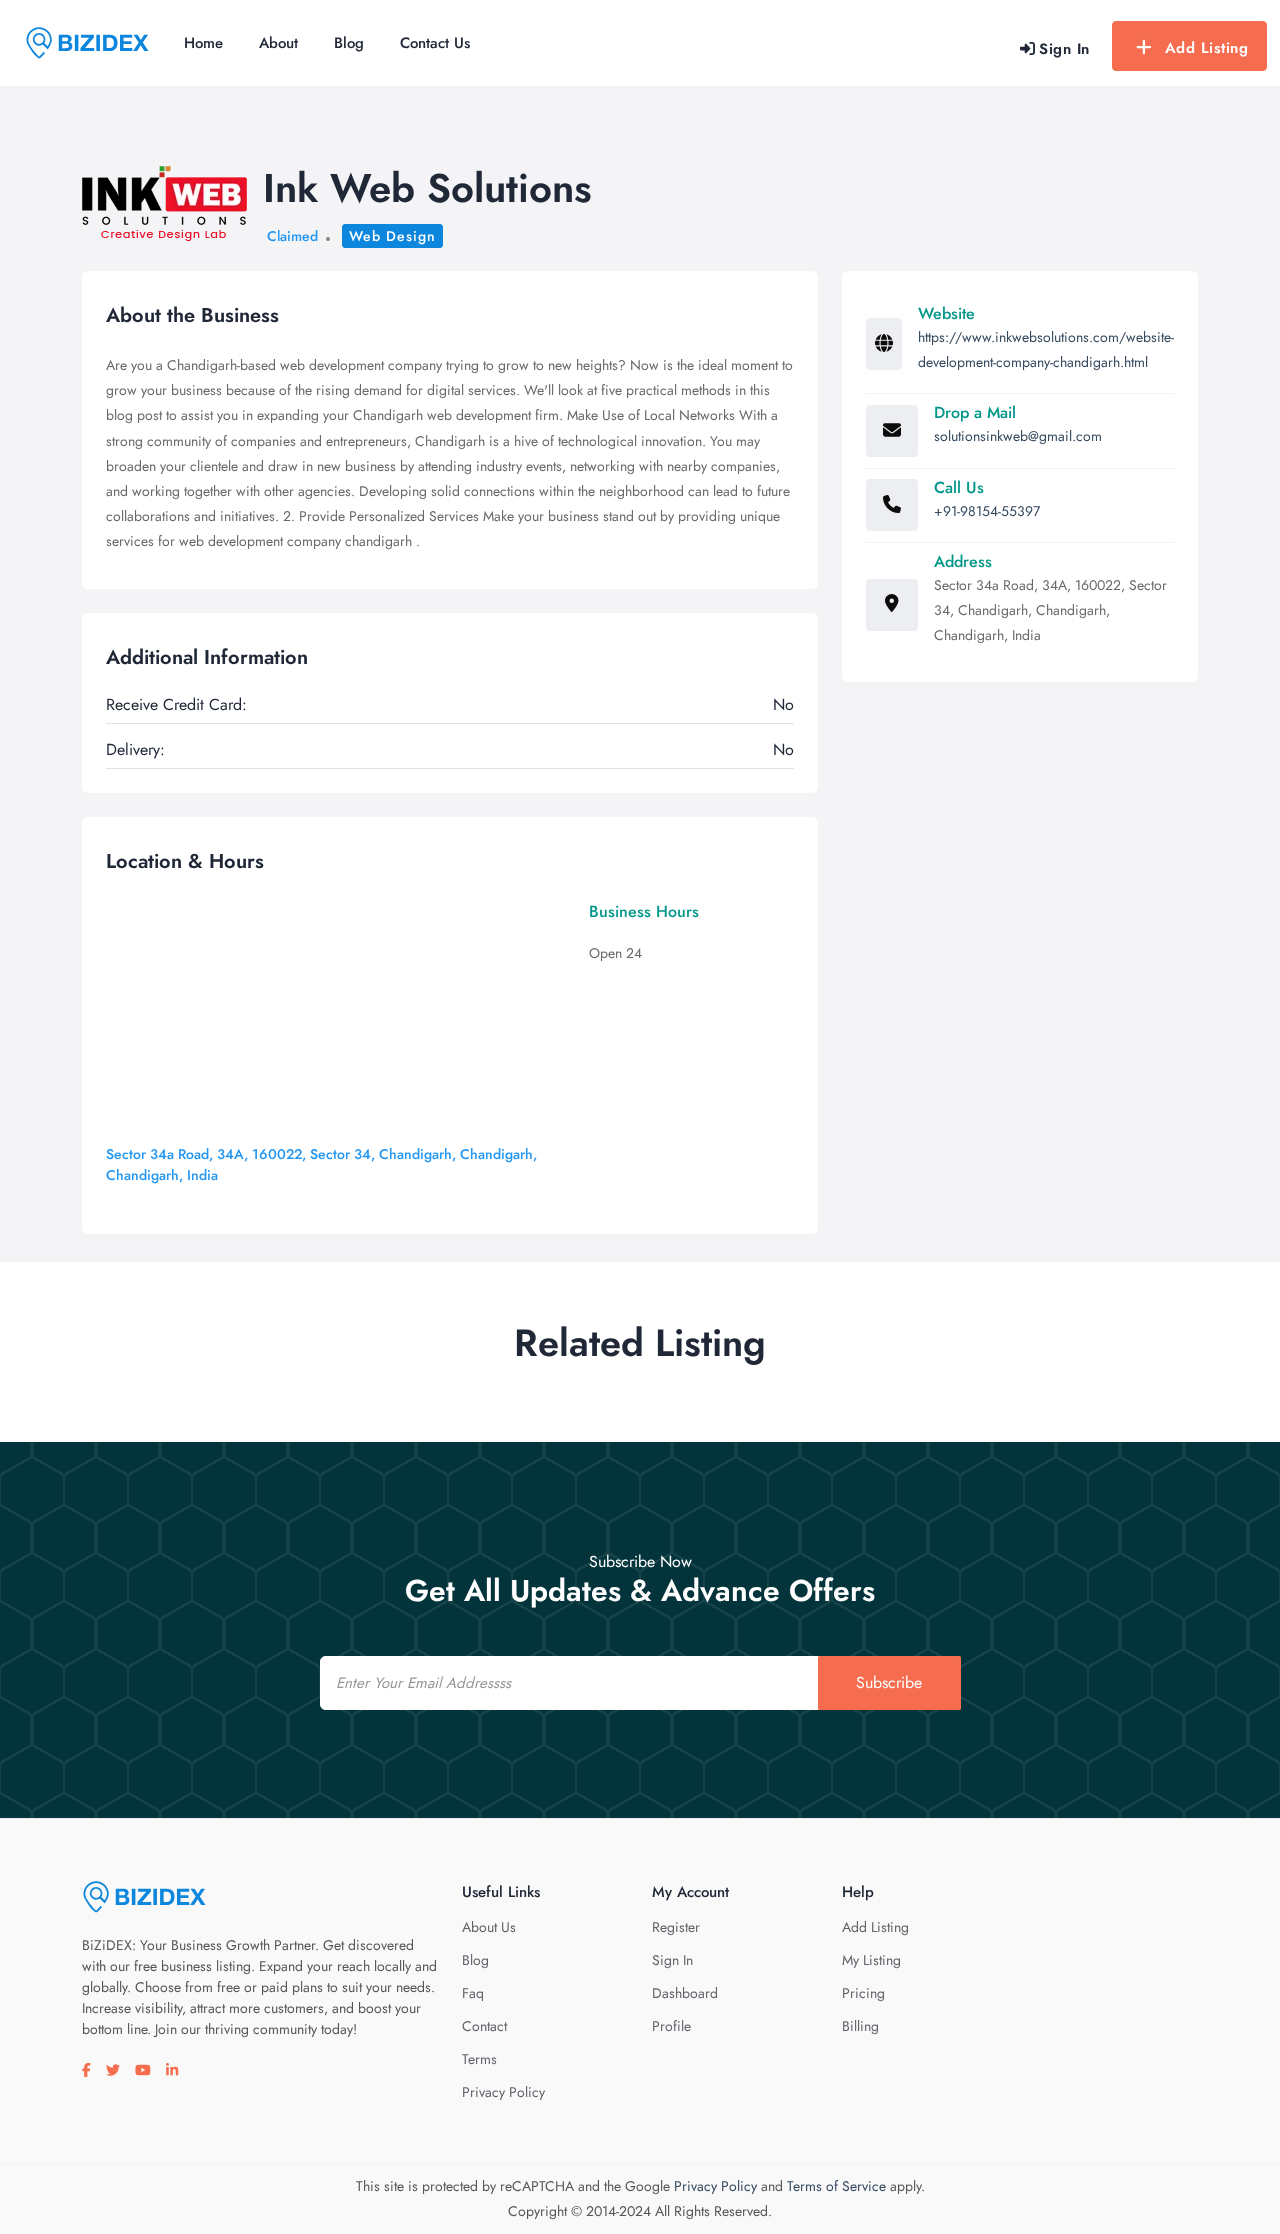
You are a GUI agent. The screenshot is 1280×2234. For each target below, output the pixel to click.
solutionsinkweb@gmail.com (1018, 436)
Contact (484, 2026)
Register (676, 1927)
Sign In (672, 1960)
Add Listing (1207, 48)
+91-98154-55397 (987, 511)
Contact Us (435, 43)
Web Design (392, 236)
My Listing (871, 1960)
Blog (349, 43)
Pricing (863, 1993)
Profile (671, 2026)
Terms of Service (836, 2186)
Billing (860, 2026)
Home (203, 43)
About (278, 43)
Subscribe (889, 1682)
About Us (489, 1927)
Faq (473, 1993)
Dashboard (685, 1993)
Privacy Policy (503, 2092)
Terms (479, 2059)
